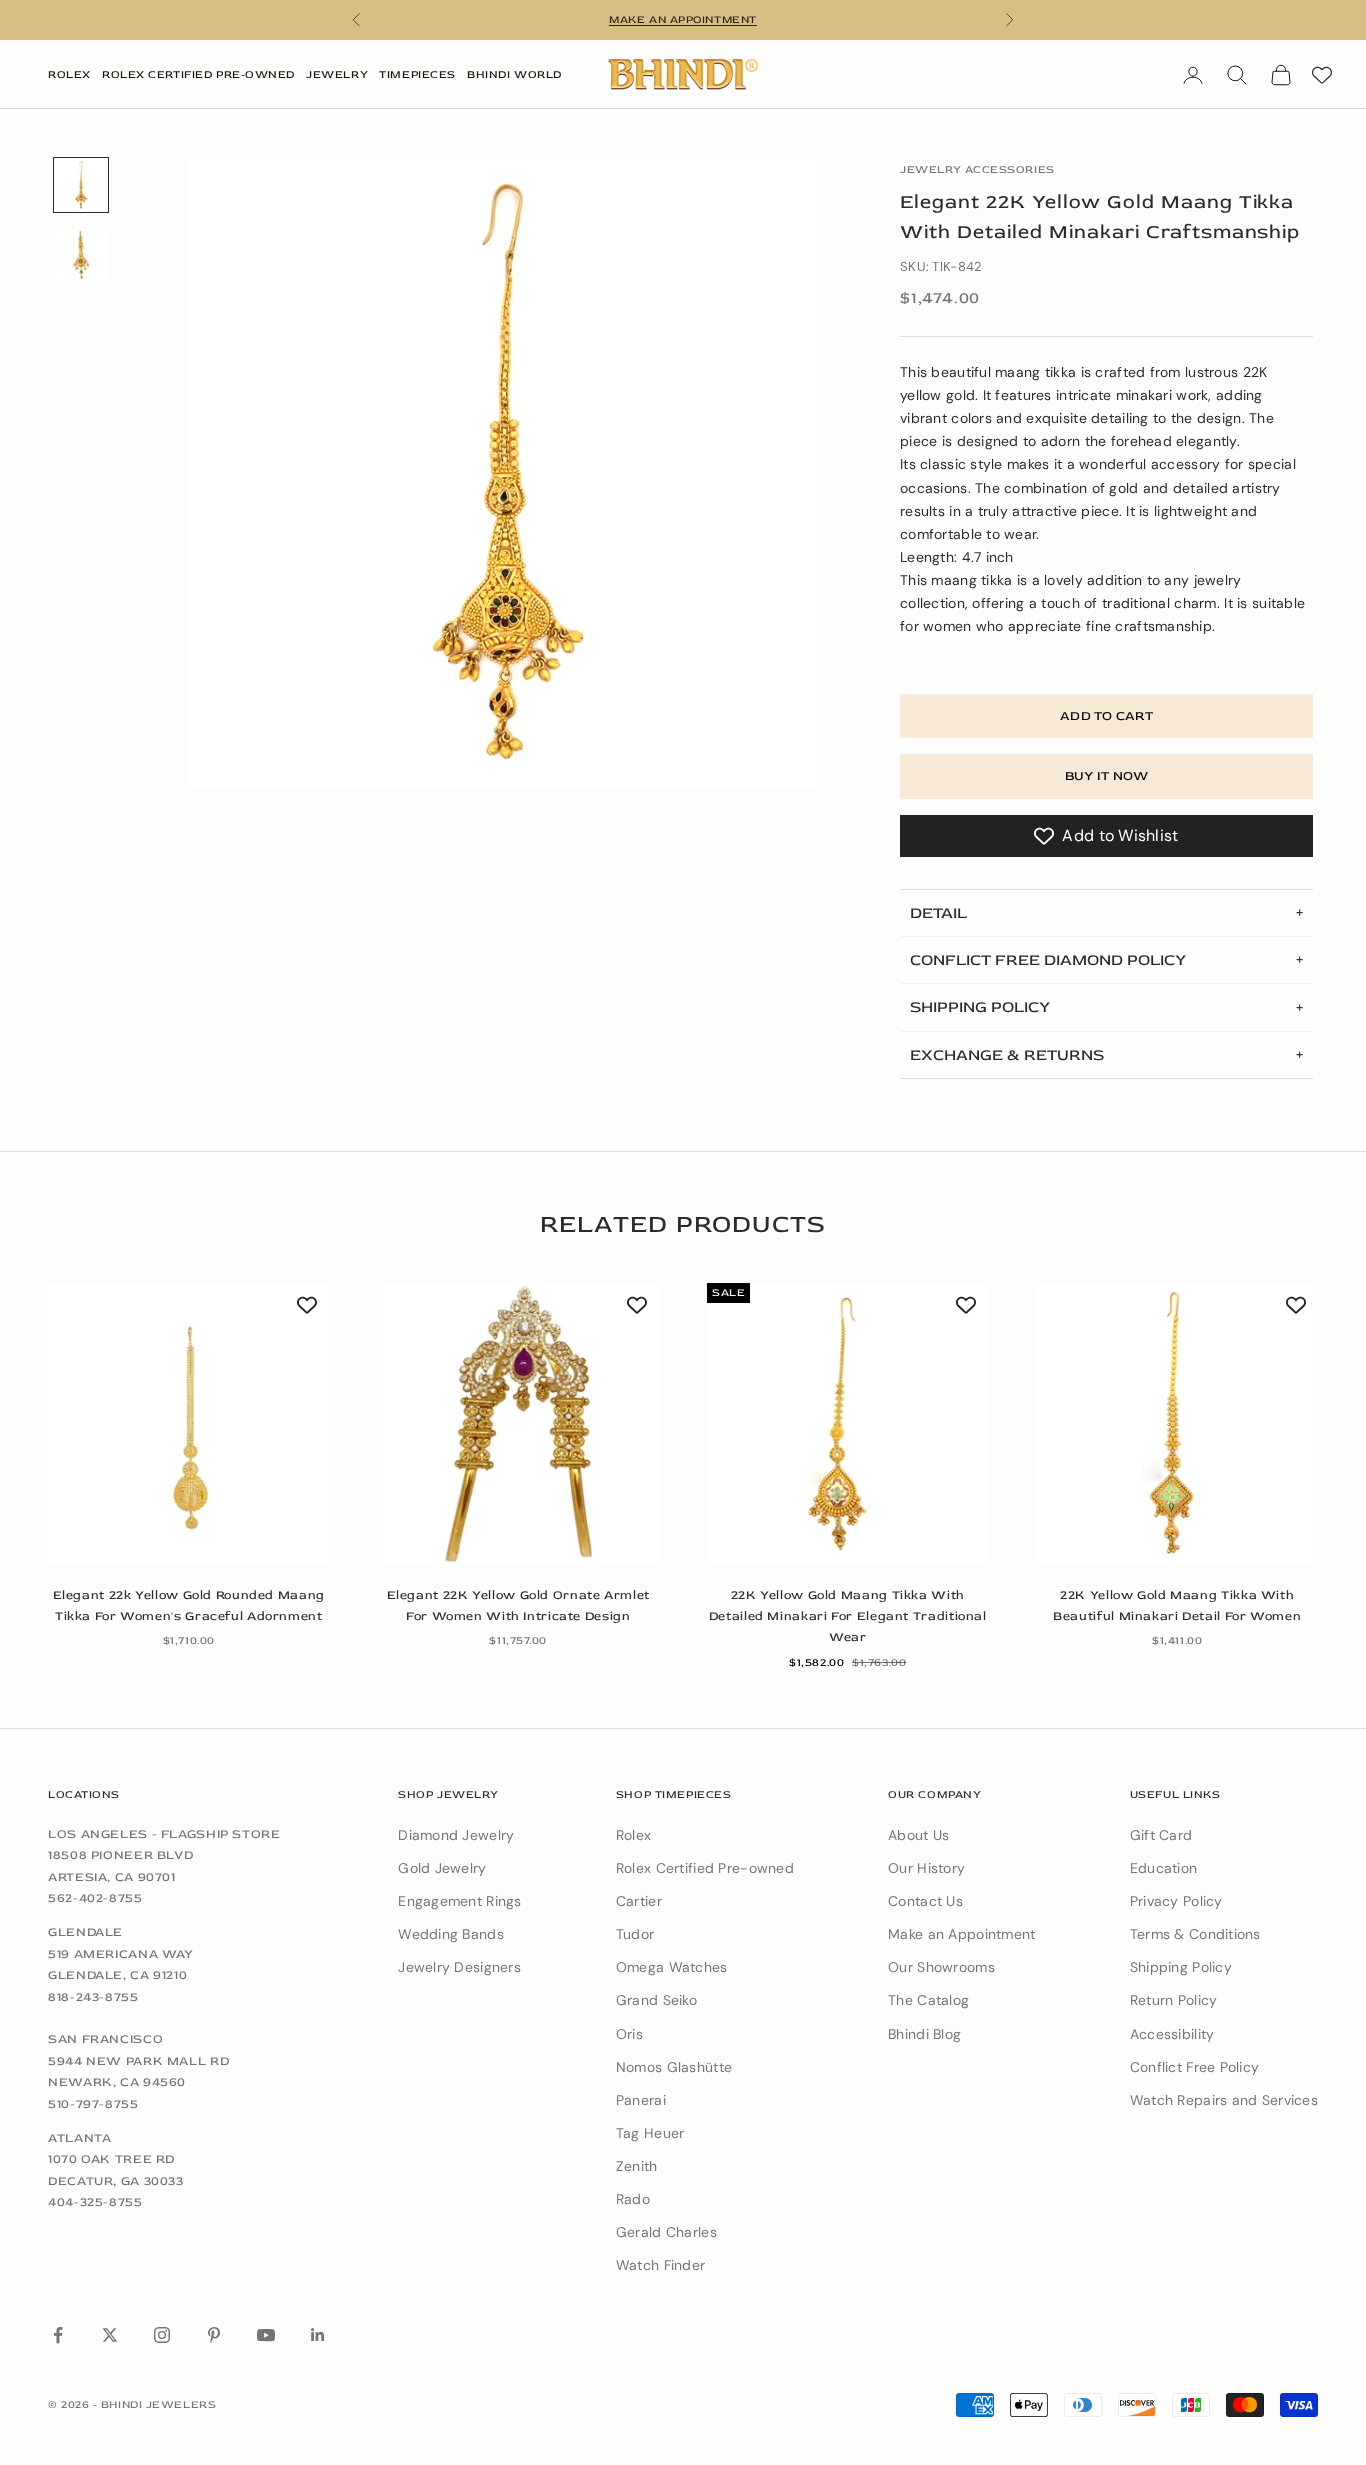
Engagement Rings (459, 1901)
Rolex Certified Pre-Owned (198, 74)
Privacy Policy (1176, 1901)
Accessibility (1172, 2034)
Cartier (639, 1901)
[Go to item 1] (81, 185)
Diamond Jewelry (456, 1835)
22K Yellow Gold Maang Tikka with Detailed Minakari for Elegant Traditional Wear (848, 1616)
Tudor (635, 1934)
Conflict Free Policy (1195, 2067)
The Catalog (928, 2000)
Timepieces (417, 74)
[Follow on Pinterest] (214, 2335)
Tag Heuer (650, 2133)
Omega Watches (672, 1967)
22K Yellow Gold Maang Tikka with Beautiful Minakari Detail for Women (1177, 1605)
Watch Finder (660, 2265)
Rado (633, 2199)
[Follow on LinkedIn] (318, 2335)
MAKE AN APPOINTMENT (682, 19)
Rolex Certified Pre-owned (705, 1868)
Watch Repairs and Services (1224, 2100)
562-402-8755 (95, 1898)
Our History (926, 1868)
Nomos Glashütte (674, 2067)
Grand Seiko (656, 2000)
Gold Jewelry (442, 1868)
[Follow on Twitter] (110, 2335)
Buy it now (1107, 776)
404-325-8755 (95, 2202)
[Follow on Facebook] (58, 2335)
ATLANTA (79, 2138)
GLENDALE (85, 1932)
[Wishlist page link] (1322, 75)
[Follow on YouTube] (266, 2335)
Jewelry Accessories (977, 169)
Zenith (637, 2166)
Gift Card (1161, 1835)
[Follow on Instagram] (162, 2335)
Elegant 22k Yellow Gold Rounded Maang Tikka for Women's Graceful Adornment (189, 1605)
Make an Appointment (961, 1934)
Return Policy (1174, 2000)
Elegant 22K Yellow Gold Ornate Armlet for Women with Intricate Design (518, 1605)
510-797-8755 (93, 2104)
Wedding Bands (451, 1934)
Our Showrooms (941, 1967)
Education (1164, 1868)
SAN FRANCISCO (105, 2039)
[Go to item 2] (81, 257)
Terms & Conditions (1195, 1934)
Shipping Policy (1181, 1967)
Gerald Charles (666, 2232)
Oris (629, 2034)
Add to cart (1106, 716)
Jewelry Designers (459, 1967)
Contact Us (925, 1901)
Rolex (69, 74)
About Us (918, 1835)
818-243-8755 (93, 1997)
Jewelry (337, 74)
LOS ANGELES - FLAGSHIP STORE (164, 1834)
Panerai (641, 2100)
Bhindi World (514, 74)
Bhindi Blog (924, 2034)
